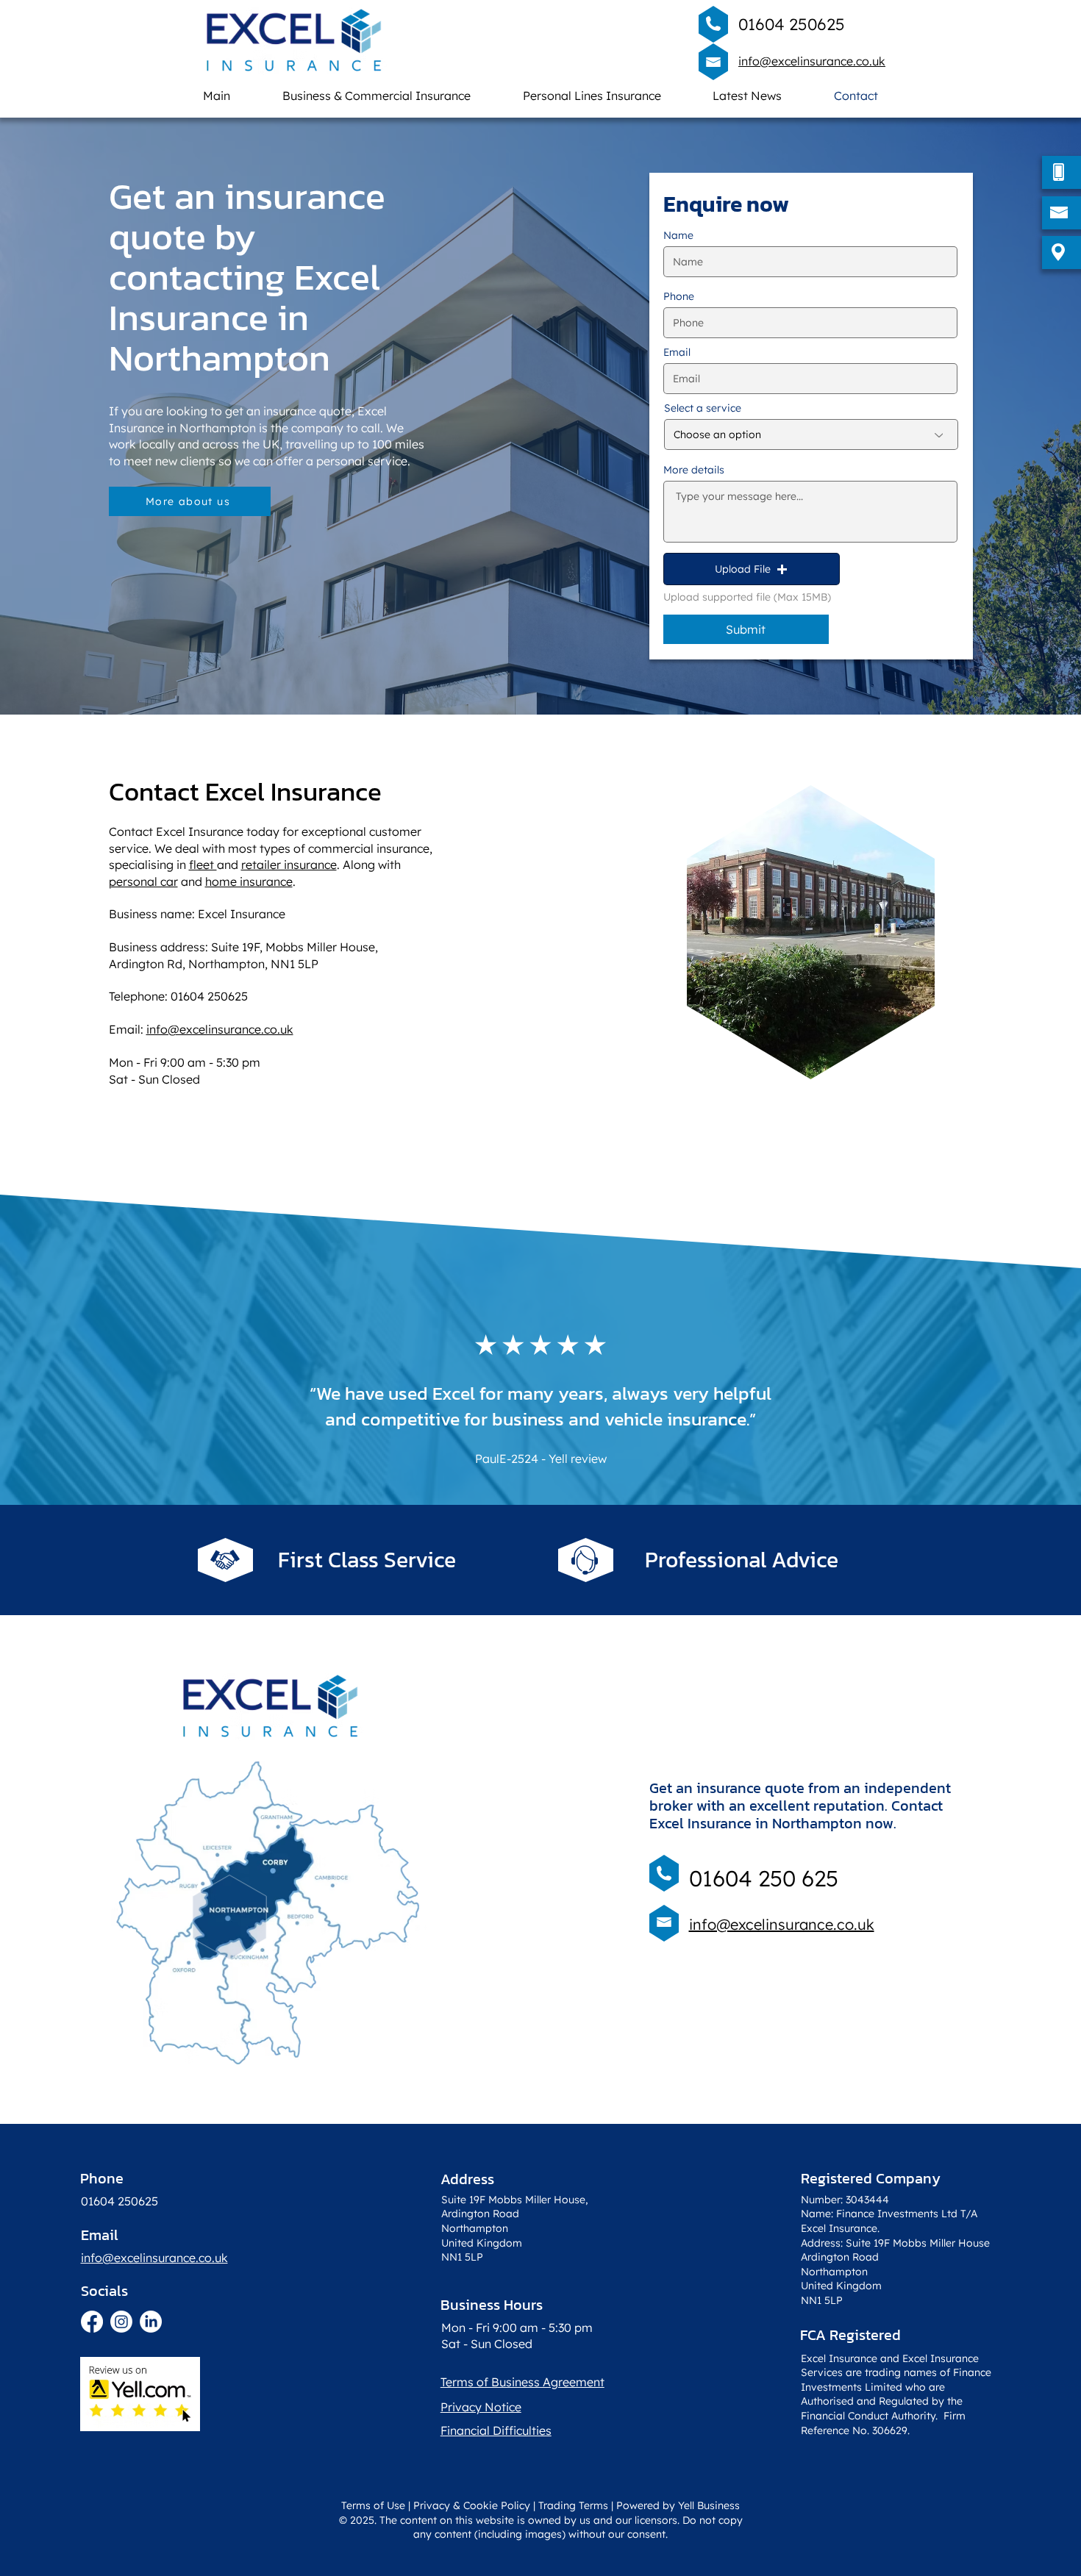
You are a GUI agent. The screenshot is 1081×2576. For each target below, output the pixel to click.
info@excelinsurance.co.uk (812, 61)
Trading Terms (573, 2505)
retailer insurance (289, 865)
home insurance (249, 881)
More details (694, 470)
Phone (679, 296)
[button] (752, 569)
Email (677, 352)
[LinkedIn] (151, 2322)
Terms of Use (373, 2505)
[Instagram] (121, 2322)
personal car (143, 881)
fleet (203, 865)
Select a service (703, 408)
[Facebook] (92, 2322)
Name (678, 235)
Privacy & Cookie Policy (472, 2505)
